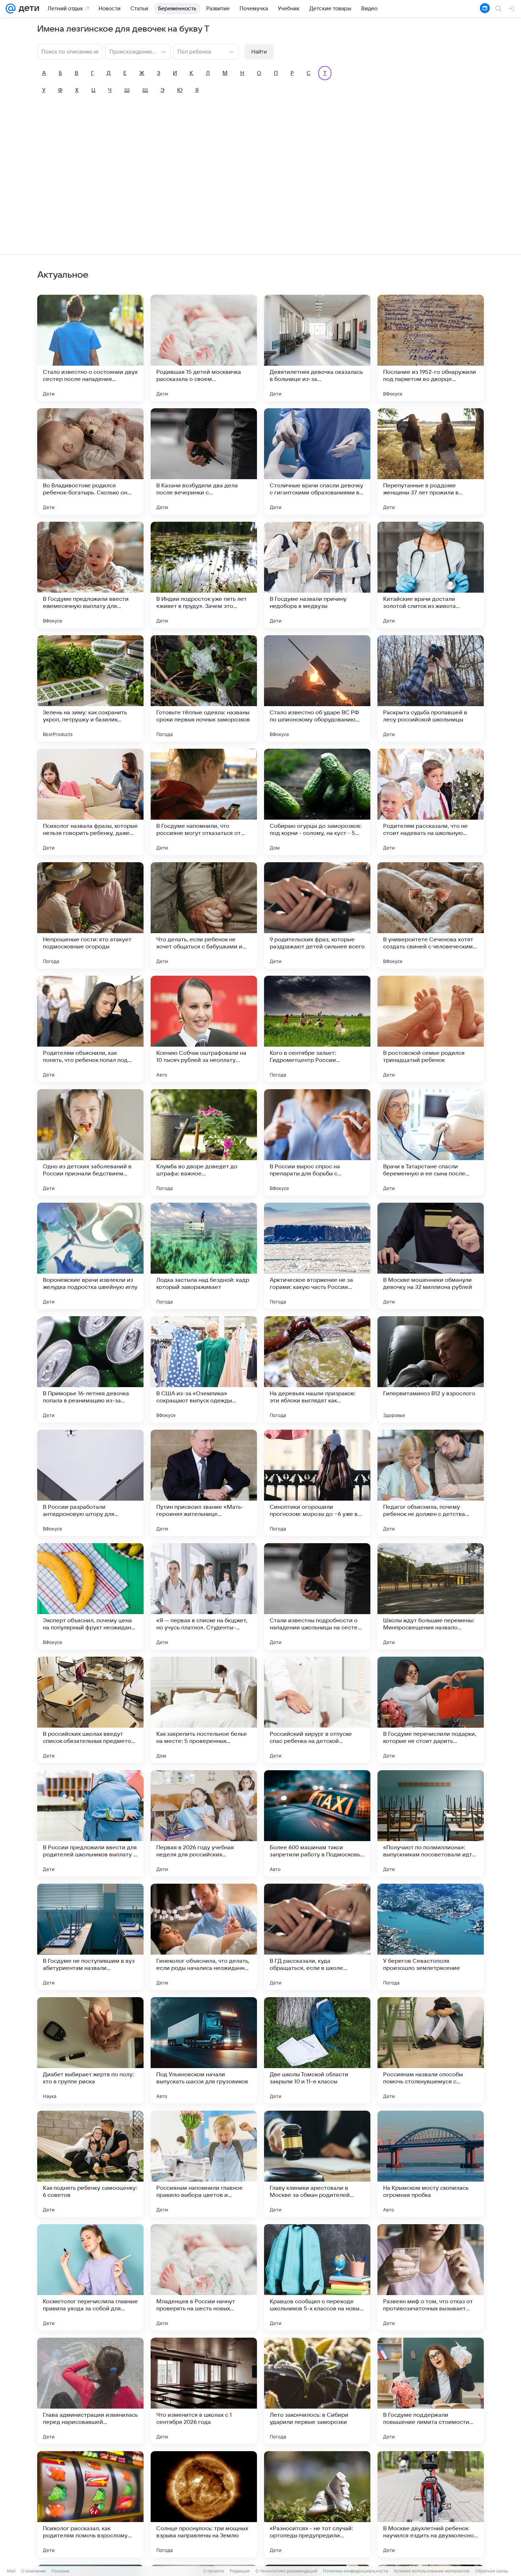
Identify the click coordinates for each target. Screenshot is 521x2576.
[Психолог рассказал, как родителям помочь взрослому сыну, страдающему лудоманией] (90, 2504)
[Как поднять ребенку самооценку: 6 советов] (90, 2164)
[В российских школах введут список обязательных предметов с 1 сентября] (90, 1710)
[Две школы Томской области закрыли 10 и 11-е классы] (317, 2050)
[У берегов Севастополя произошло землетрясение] (431, 1937)
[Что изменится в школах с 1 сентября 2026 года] (204, 2391)
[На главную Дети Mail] (27, 9)
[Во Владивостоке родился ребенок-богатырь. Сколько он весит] (90, 461)
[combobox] (131, 51)
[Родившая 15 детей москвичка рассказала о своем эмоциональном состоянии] (204, 348)
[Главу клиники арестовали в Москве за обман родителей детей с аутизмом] (317, 2164)
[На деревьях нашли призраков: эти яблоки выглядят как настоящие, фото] (317, 1369)
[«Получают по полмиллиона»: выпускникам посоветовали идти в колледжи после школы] (431, 1823)
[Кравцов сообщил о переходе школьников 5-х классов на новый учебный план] (317, 2277)
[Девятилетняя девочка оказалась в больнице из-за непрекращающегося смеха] (317, 348)
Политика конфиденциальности (355, 2571)
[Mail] (11, 9)
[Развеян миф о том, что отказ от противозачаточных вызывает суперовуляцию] (431, 2277)
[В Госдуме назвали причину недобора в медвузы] (317, 575)
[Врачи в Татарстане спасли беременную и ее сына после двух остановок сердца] (431, 1142)
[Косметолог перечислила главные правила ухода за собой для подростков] (90, 2277)
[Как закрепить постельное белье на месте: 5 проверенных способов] (204, 1710)
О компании (33, 2571)
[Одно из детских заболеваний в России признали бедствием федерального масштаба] (90, 1142)
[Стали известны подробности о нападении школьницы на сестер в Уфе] (317, 1596)
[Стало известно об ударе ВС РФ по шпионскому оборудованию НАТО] (317, 688)
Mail (11, 2571)
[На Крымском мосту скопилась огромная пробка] (431, 2164)
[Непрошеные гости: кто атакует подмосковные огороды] (90, 915)
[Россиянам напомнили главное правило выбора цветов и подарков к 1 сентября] (204, 2164)
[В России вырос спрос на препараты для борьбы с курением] (317, 1142)
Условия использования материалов (432, 2571)
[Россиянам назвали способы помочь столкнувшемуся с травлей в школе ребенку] (431, 2050)
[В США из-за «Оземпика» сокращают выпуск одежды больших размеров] (204, 1369)
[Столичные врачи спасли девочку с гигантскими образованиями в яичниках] (317, 461)
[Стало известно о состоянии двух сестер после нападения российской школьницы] (90, 348)
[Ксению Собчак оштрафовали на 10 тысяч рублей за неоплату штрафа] (204, 1029)
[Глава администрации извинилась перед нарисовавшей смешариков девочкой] (90, 2391)
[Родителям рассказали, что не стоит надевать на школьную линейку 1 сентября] (431, 802)
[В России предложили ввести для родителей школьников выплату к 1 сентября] (90, 1823)
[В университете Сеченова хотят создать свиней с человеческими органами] (431, 915)
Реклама (60, 2571)
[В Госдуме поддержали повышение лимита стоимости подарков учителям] (431, 2391)
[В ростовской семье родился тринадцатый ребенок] (431, 1029)
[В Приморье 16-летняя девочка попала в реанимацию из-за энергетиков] (90, 1369)
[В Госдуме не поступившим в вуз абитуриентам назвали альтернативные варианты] (90, 1937)
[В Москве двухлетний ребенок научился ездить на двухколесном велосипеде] (431, 2504)
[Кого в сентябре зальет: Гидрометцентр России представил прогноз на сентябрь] (317, 1029)
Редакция (240, 2571)
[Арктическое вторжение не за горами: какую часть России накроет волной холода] (317, 1256)
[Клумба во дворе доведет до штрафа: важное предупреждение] (204, 1142)
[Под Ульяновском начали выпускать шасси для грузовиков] (204, 2050)
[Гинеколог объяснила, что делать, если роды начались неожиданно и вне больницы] (204, 1937)
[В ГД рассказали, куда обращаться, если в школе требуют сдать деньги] (317, 1937)
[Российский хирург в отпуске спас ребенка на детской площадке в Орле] (317, 1710)
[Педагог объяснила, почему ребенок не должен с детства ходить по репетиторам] (431, 1483)
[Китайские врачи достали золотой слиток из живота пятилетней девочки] (431, 575)
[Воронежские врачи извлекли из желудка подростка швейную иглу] (90, 1256)
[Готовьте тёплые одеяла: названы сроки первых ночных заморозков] (204, 688)
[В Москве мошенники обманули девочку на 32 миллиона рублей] (431, 1256)
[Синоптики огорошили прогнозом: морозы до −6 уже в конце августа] (317, 1483)
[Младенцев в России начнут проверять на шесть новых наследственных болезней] (204, 2277)
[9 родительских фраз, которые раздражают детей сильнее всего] (317, 915)
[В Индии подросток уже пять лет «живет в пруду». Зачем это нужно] (204, 575)
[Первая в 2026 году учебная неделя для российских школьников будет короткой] (204, 1823)
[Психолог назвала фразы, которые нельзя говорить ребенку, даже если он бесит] (90, 802)
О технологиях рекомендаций (286, 2571)
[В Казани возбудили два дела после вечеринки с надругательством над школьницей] (204, 461)
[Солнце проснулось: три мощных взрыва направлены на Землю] (204, 2504)
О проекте (214, 2571)
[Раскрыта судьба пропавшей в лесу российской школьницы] (431, 688)
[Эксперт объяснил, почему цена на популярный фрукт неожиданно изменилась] (90, 1596)
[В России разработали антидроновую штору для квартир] (90, 1483)
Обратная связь (492, 2571)
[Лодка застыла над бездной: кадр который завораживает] (204, 1256)
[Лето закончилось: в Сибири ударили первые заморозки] (317, 2391)
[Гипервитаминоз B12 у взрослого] (431, 1369)
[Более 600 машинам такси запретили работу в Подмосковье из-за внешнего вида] (317, 1823)
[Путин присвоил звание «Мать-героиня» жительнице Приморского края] (204, 1483)
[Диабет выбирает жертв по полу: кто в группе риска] (90, 2050)
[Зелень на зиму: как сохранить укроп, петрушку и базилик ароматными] (90, 688)
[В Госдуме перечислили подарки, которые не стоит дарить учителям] (431, 1710)
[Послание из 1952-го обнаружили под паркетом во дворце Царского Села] (431, 348)
